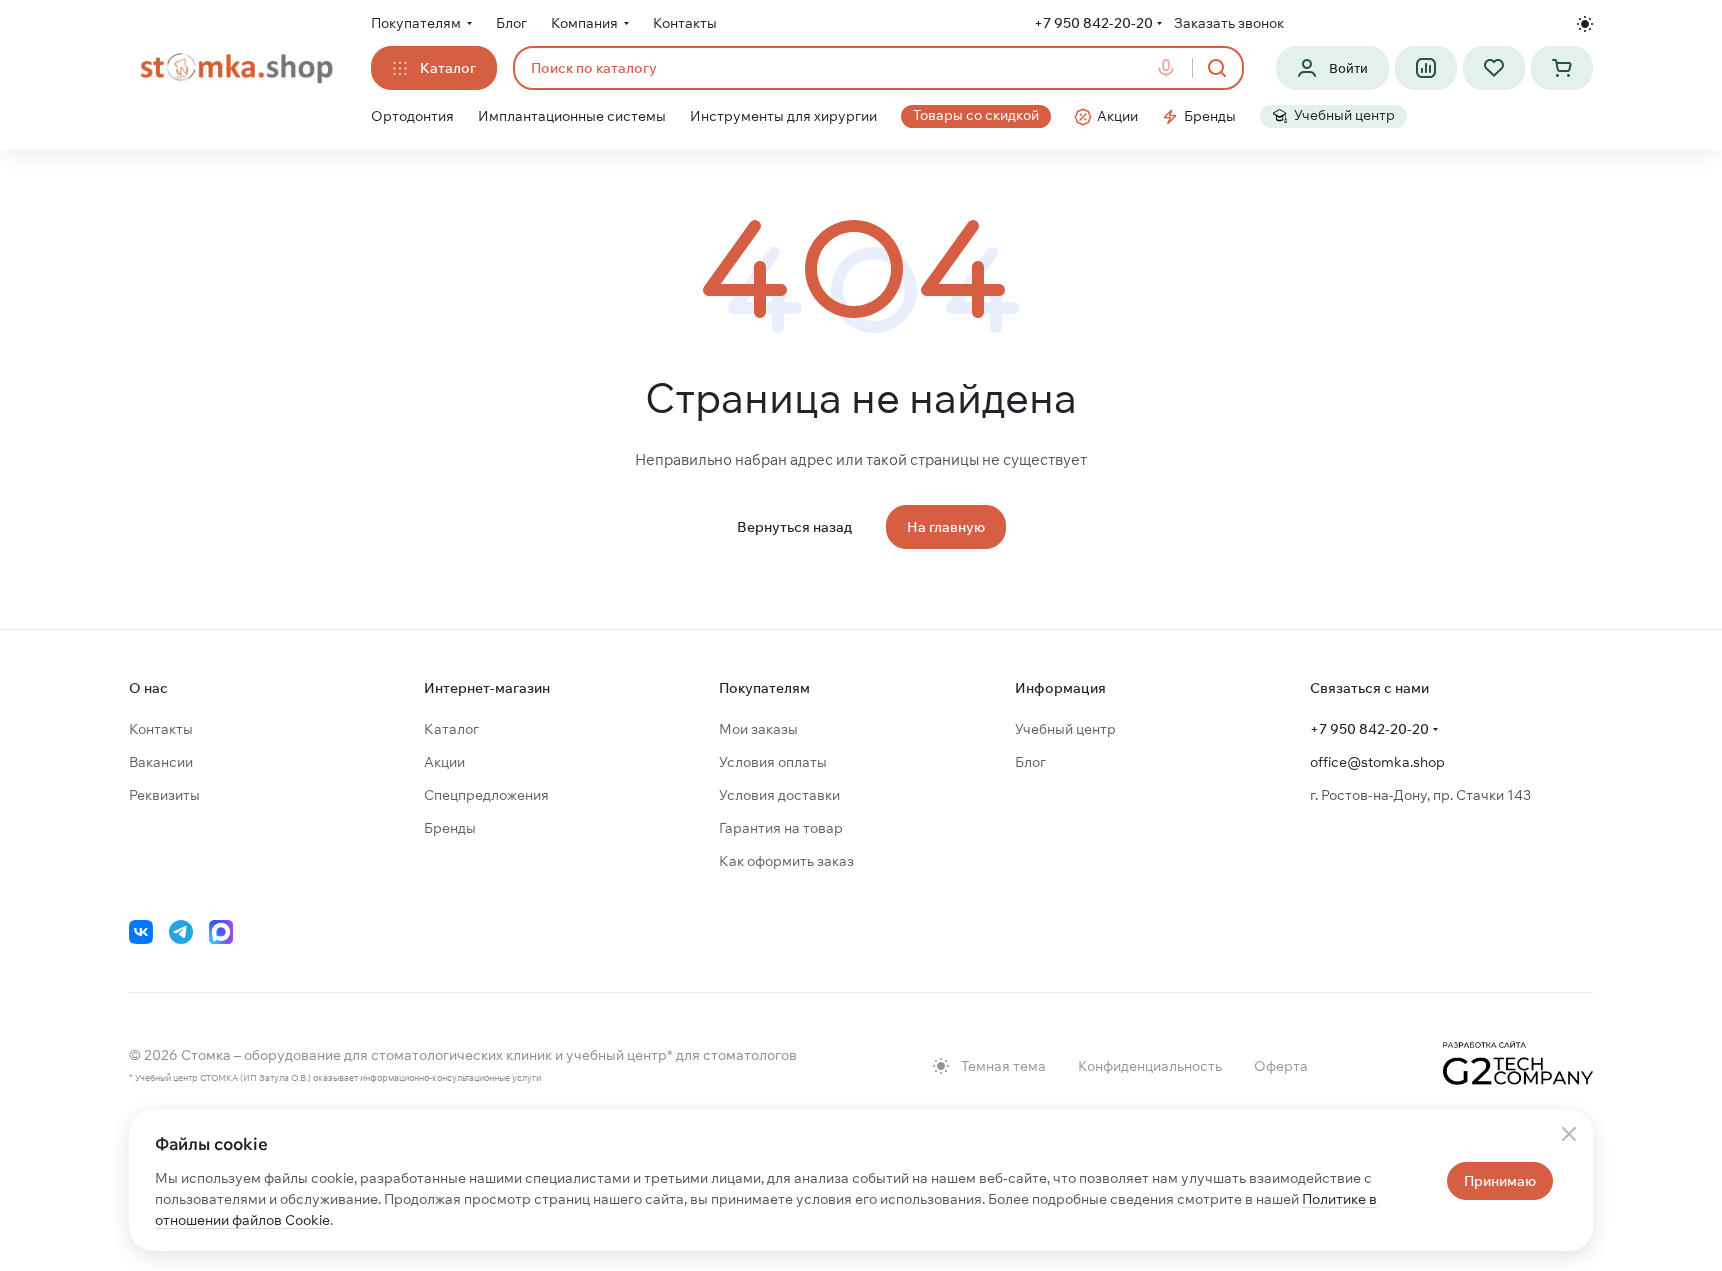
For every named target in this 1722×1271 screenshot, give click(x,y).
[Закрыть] (1569, 1134)
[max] (221, 932)
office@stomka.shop (1377, 762)
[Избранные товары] (1494, 68)
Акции (444, 762)
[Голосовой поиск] (1170, 68)
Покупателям (764, 688)
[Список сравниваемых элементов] (1426, 68)
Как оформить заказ (786, 861)
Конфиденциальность (1150, 1066)
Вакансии (161, 762)
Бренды (450, 828)
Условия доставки (779, 795)
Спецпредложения (486, 795)
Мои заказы (758, 729)
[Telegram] (181, 932)
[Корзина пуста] (1562, 68)
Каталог (451, 729)
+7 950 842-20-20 (1093, 23)
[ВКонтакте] (141, 932)
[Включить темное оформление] (1585, 24)
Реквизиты (164, 795)
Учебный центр (1065, 729)
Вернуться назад (794, 527)
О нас (148, 688)
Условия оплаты (773, 762)
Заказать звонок (1229, 23)
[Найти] (1217, 68)
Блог (1030, 762)
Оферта (1281, 1066)
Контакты (161, 729)
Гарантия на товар (781, 828)
